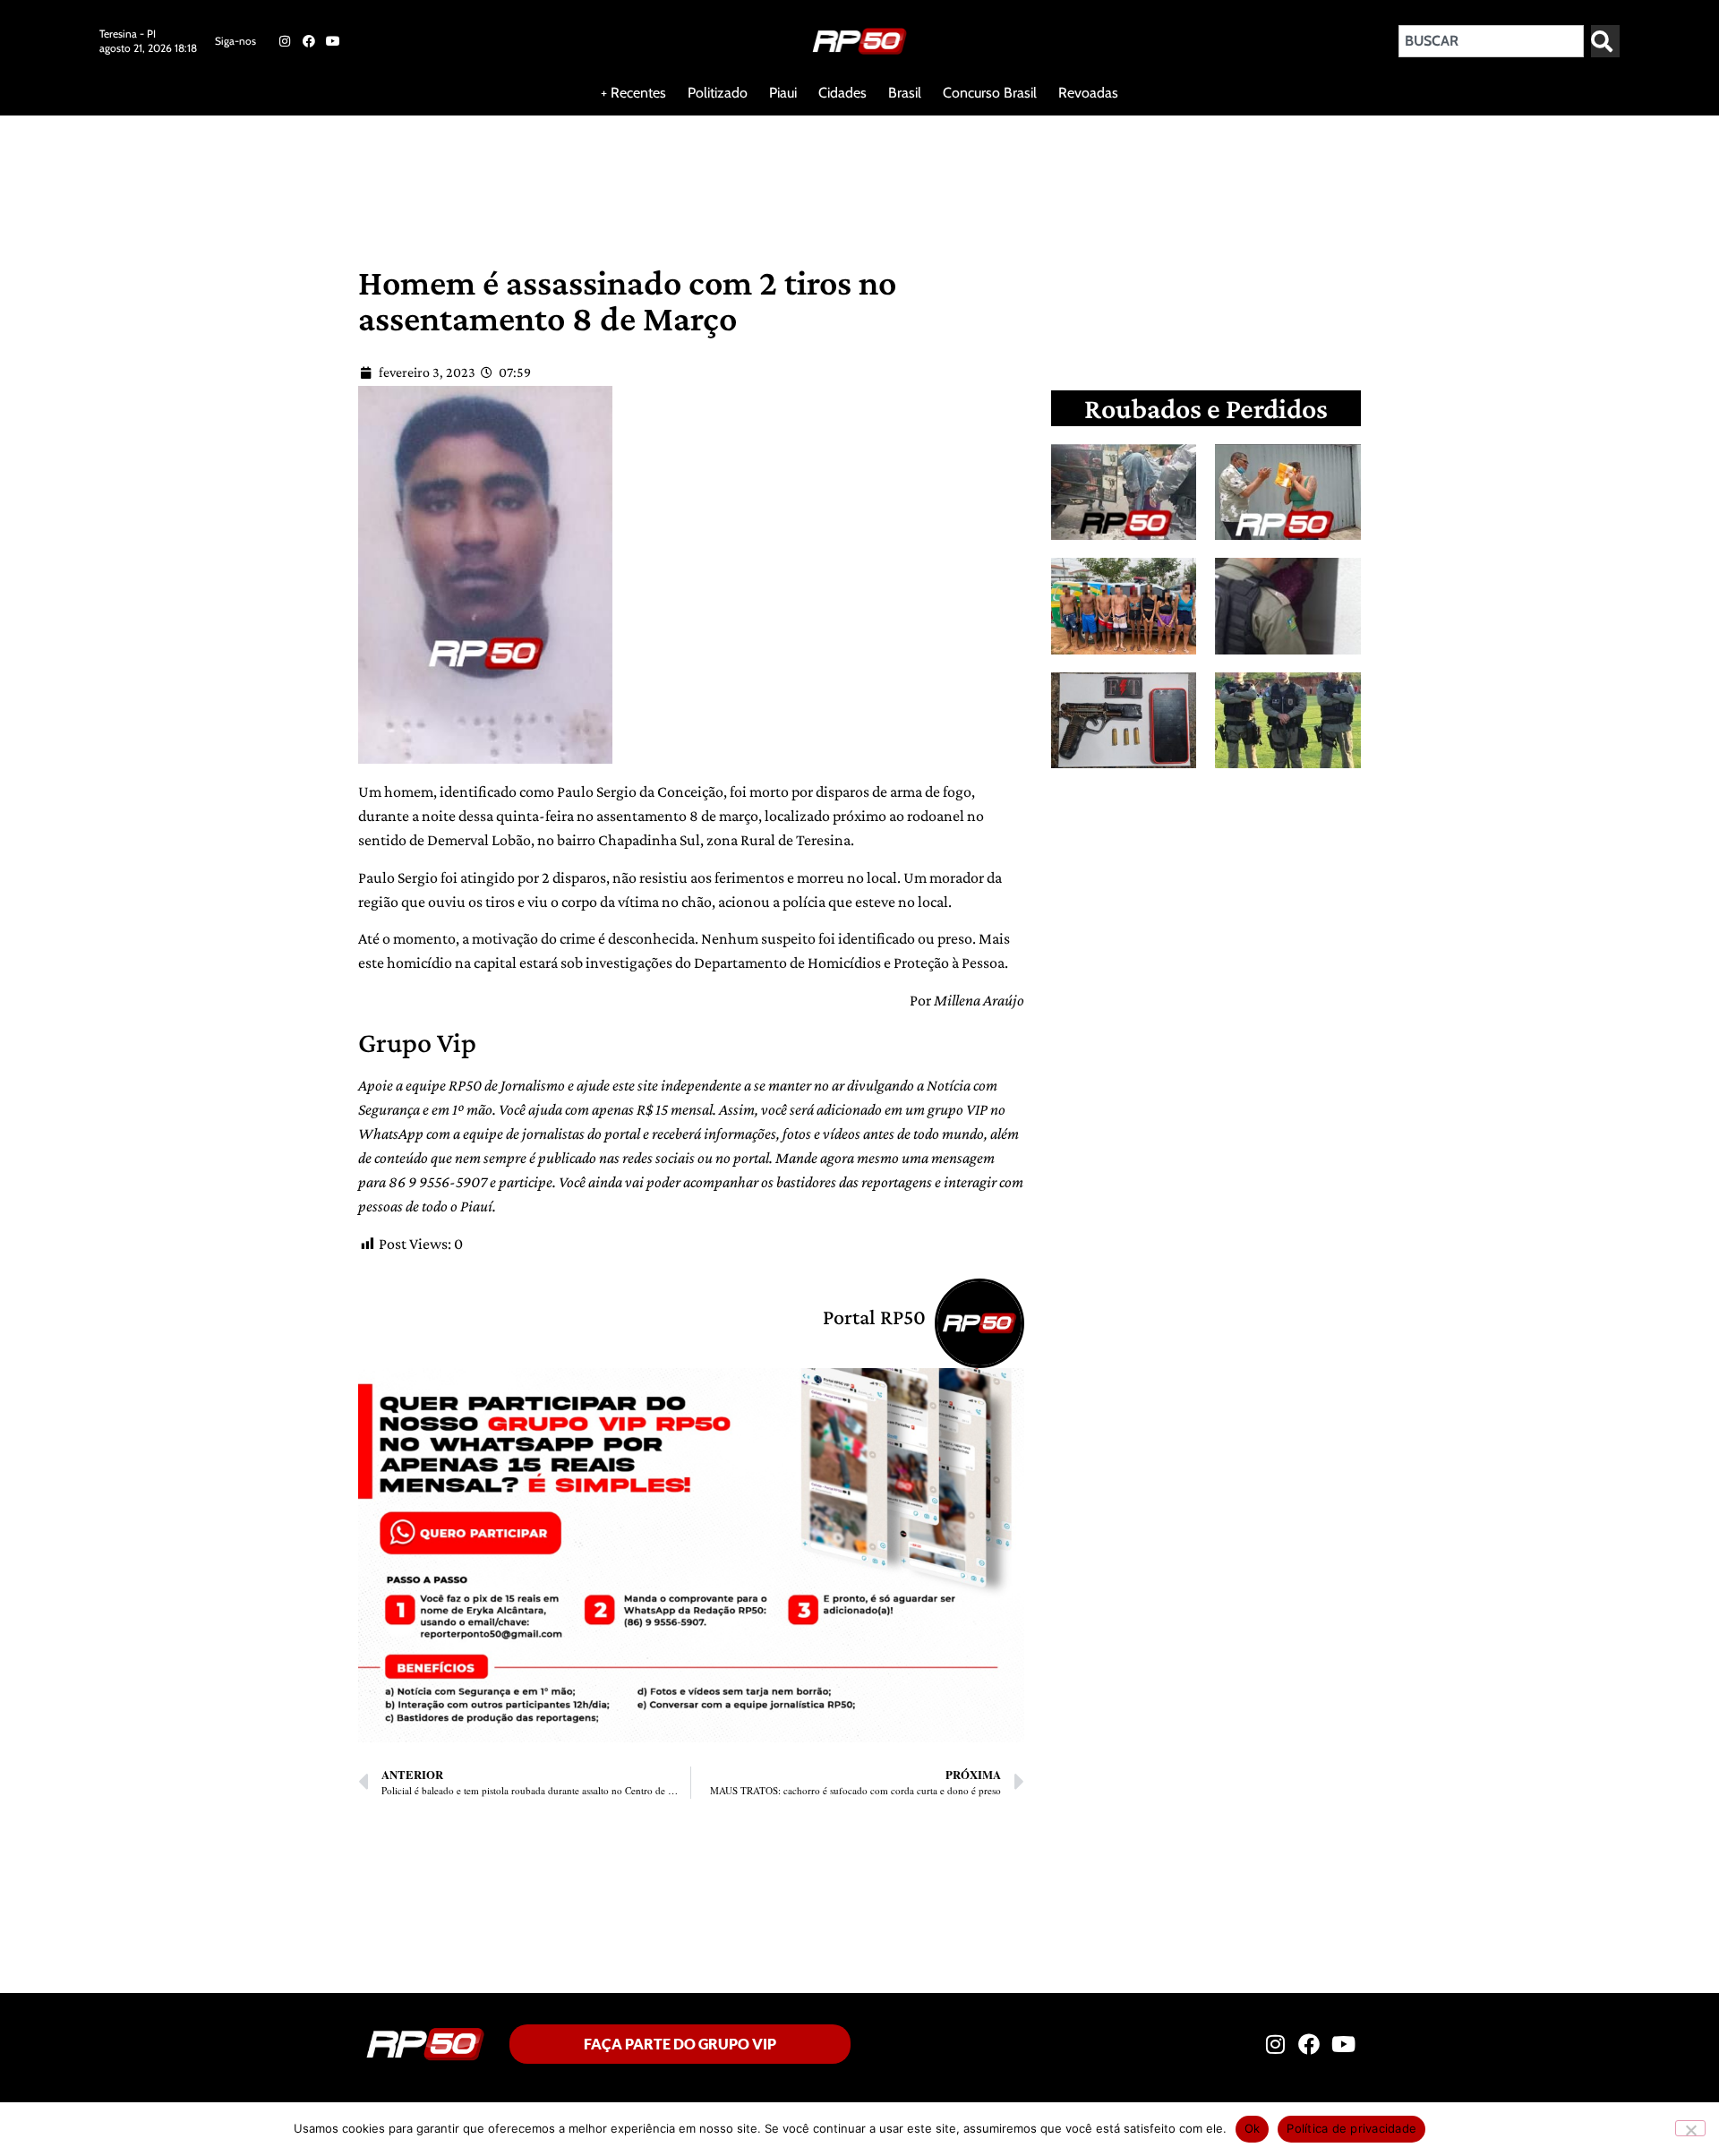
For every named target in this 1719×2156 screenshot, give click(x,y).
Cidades (842, 93)
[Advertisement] (433, 174)
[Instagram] (284, 41)
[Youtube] (333, 41)
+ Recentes (633, 93)
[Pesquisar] (1605, 41)
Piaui (783, 93)
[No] (1690, 2128)
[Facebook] (309, 41)
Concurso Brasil (990, 93)
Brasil (905, 93)
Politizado (718, 93)
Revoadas (1088, 93)
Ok (1253, 2128)
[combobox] (1491, 41)
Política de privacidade (1351, 2128)
